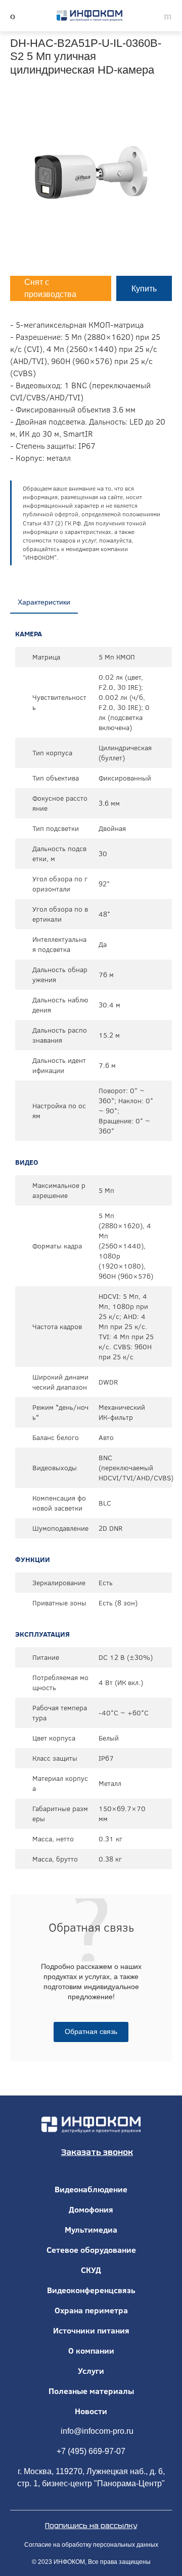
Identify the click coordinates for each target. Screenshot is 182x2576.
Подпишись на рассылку (91, 2526)
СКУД (91, 2270)
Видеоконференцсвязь (91, 2290)
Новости (91, 2411)
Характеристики (44, 602)
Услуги (91, 2371)
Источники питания (91, 2330)
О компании (91, 2351)
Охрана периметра (91, 2310)
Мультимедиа (91, 2230)
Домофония (91, 2209)
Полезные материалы (91, 2391)
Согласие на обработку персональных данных (91, 2545)
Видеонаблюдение (91, 2189)
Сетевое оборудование (91, 2250)
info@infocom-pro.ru (97, 2431)
